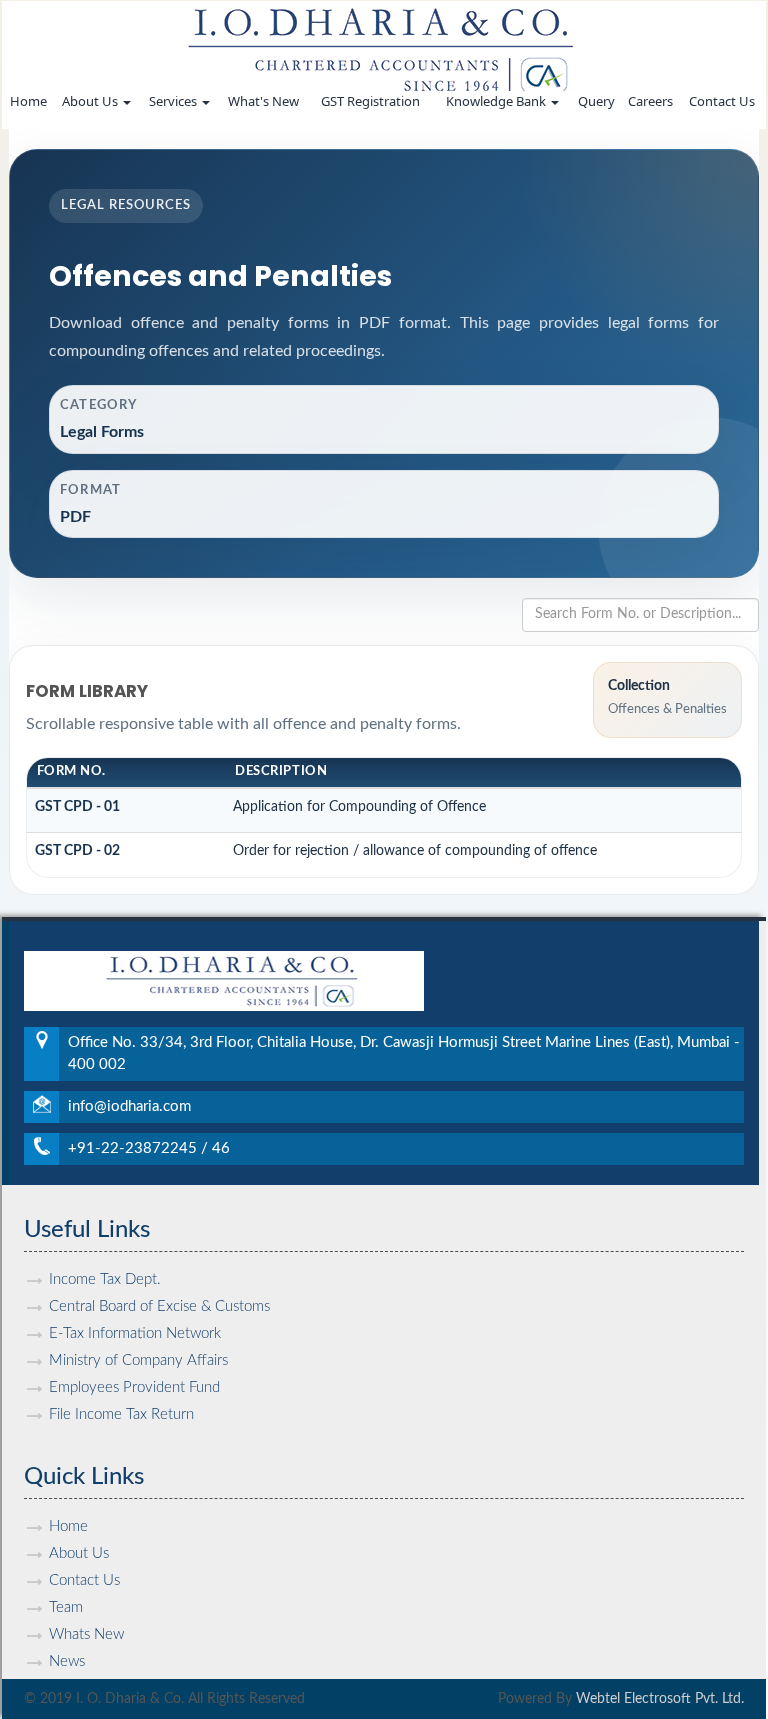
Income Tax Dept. (105, 1279)
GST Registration (370, 101)
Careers (650, 101)
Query (596, 101)
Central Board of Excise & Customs (159, 1306)
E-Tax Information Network (135, 1333)
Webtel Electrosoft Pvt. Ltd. (660, 1699)
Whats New (86, 1634)
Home (28, 101)
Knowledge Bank (497, 101)
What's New (263, 101)
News (67, 1661)
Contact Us (722, 101)
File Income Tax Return (121, 1414)
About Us (91, 101)
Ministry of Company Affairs (138, 1360)
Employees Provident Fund (134, 1387)
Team (66, 1607)
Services (174, 101)
